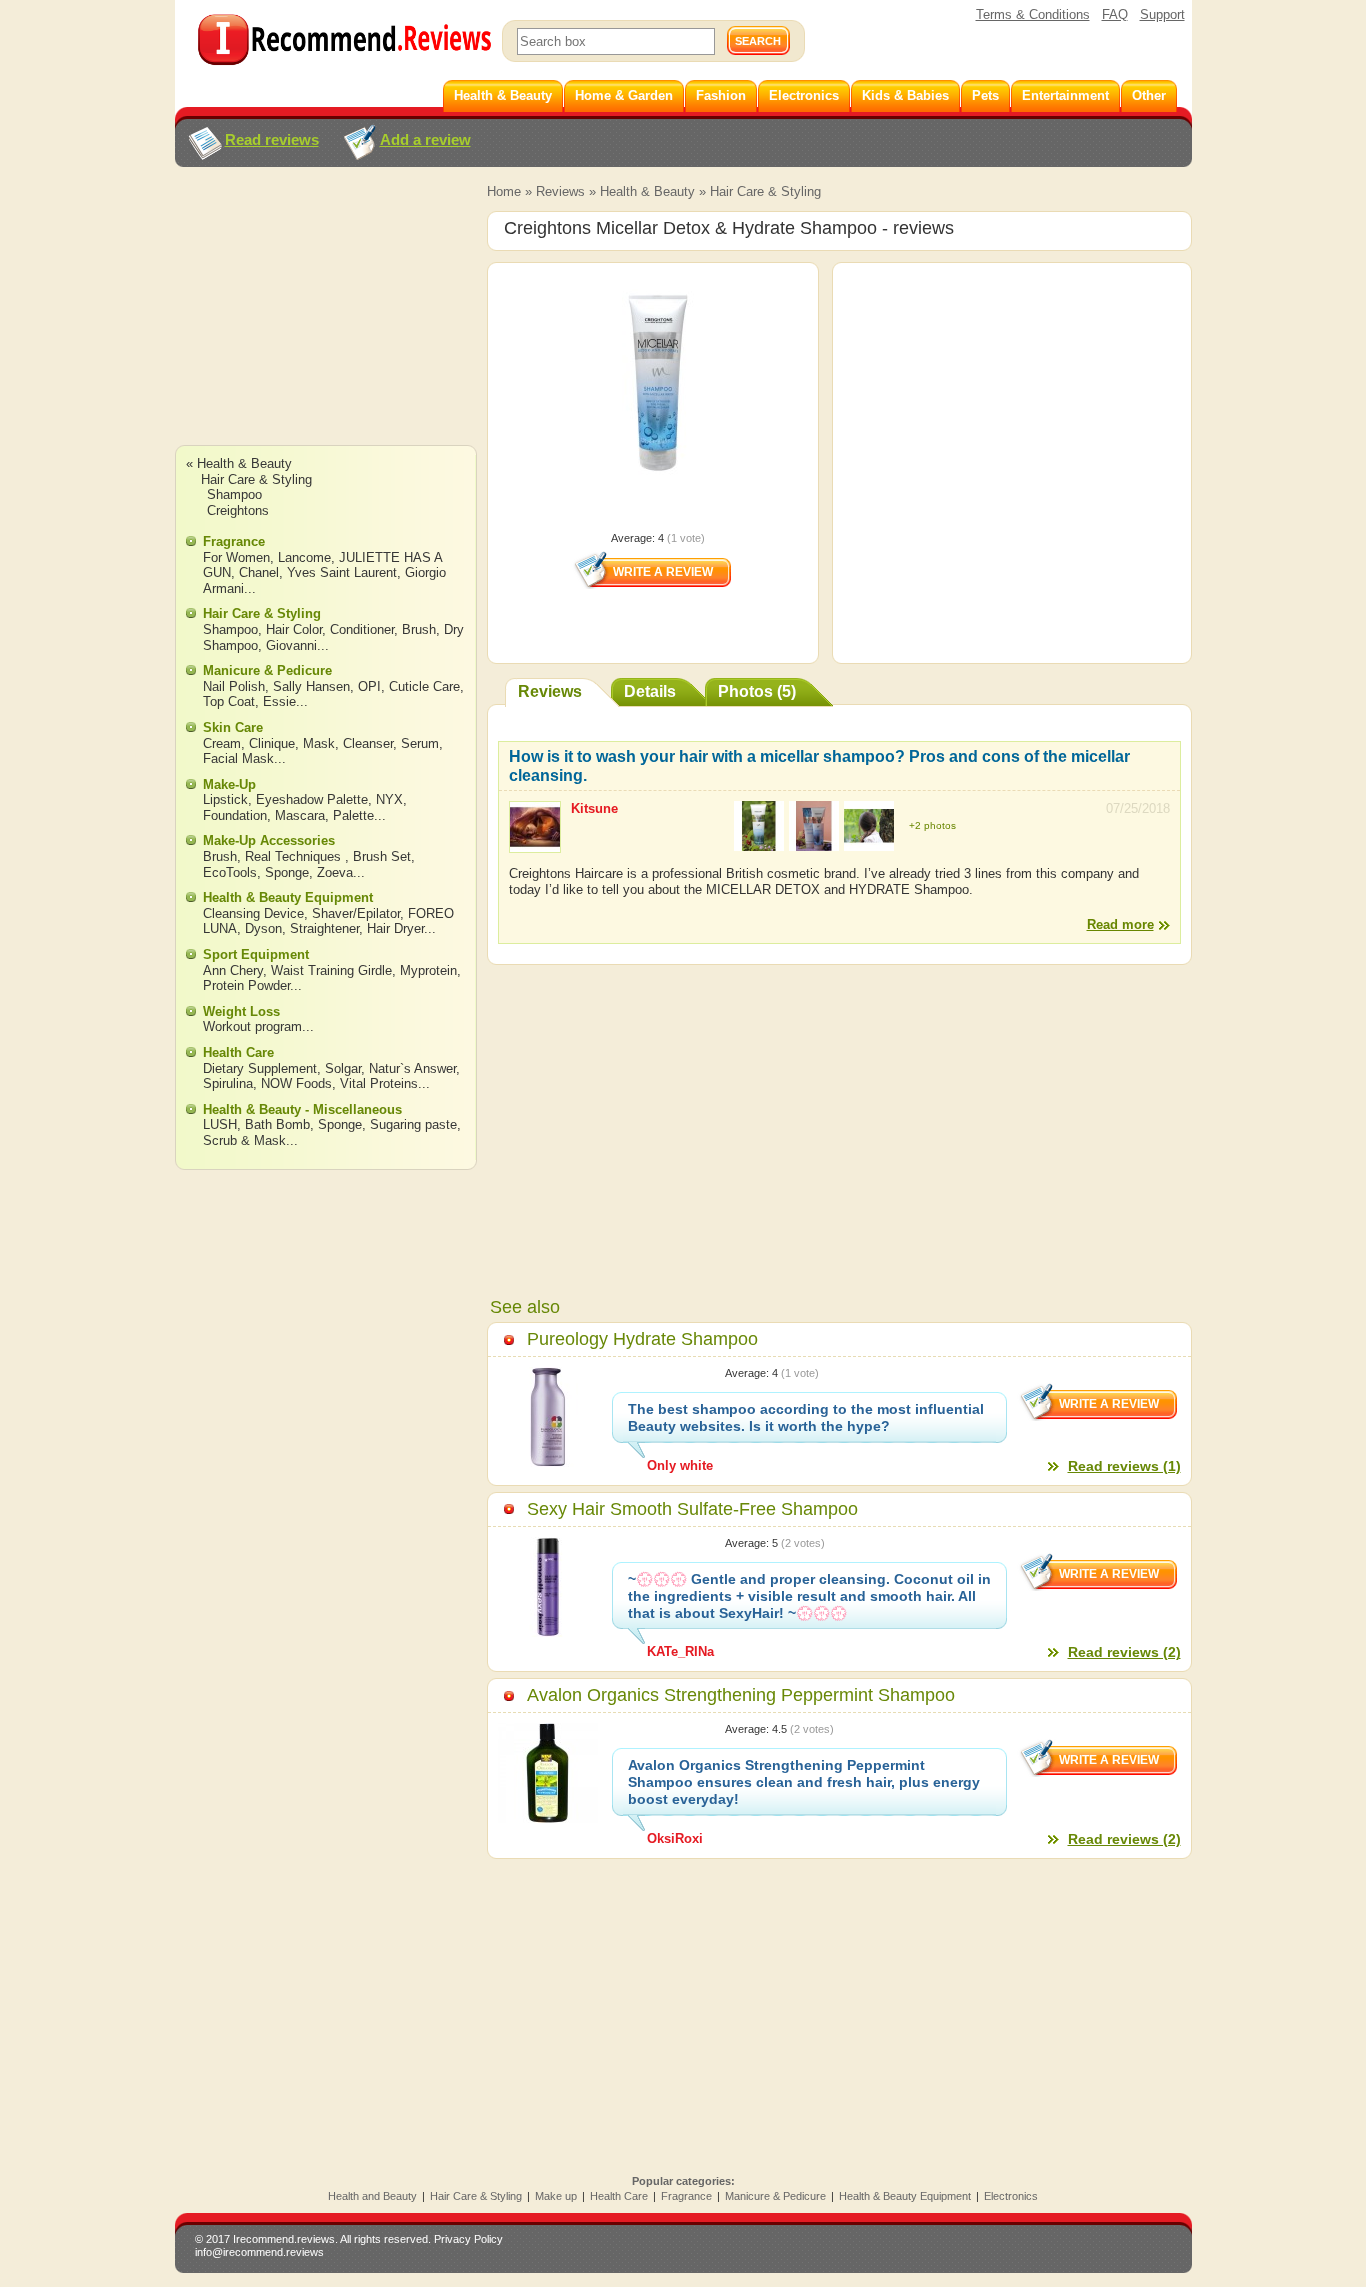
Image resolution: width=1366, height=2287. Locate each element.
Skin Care (233, 727)
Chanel (259, 572)
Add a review (425, 139)
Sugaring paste (413, 1124)
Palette (353, 815)
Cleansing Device (253, 913)
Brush (419, 629)
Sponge (287, 872)
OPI (369, 686)
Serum (420, 743)
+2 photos (932, 825)
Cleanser (368, 743)
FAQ (1115, 14)
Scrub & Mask (244, 1140)
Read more (1120, 924)
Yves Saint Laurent (342, 572)
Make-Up (229, 784)
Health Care (238, 1052)
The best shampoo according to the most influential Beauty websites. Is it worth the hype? (806, 1417)
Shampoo (234, 494)
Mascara (300, 815)
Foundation (235, 815)
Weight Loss (241, 1011)
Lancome (304, 557)
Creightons (238, 510)
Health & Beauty (647, 191)
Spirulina (228, 1083)
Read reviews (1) (1124, 1466)
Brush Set (382, 856)
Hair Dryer (395, 928)
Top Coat (229, 701)
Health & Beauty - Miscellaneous (302, 1109)
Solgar (343, 1068)
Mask (319, 743)
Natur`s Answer (412, 1068)
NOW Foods (296, 1083)
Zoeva (335, 872)
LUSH (220, 1124)
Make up (556, 2196)
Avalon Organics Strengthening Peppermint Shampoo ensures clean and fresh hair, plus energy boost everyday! (804, 1782)
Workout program (252, 1026)
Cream (222, 743)
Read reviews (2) (1124, 1652)
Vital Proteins (379, 1083)
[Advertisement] (325, 325)
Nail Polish (234, 686)
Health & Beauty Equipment (288, 897)
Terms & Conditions (1033, 14)
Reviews (560, 191)
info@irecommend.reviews (259, 2252)
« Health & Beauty (239, 463)
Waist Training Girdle (331, 970)
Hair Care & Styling (765, 191)
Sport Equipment (256, 954)
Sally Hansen (311, 686)
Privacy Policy (468, 2239)
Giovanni (291, 645)
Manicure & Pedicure (267, 670)
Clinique (272, 743)
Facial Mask (238, 758)
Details (650, 691)
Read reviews (272, 139)
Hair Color (294, 629)
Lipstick (225, 799)
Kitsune (594, 808)
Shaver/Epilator (356, 913)
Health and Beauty (372, 2196)
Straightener (324, 928)
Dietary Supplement (260, 1068)
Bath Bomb (277, 1124)
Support (1162, 14)
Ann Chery (233, 970)
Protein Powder (246, 985)
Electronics (1011, 2196)
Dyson (263, 928)
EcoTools (230, 872)
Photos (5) (757, 691)
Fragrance (234, 541)
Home (504, 191)
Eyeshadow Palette (312, 799)
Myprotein (428, 970)
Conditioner (362, 629)
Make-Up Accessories (269, 840)
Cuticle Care (424, 686)
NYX (389, 799)
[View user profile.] (535, 843)
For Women (236, 557)
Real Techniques (295, 856)
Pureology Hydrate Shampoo (642, 1339)
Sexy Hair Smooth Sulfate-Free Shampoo (692, 1509)
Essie (279, 701)
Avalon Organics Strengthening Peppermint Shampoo (741, 1695)
